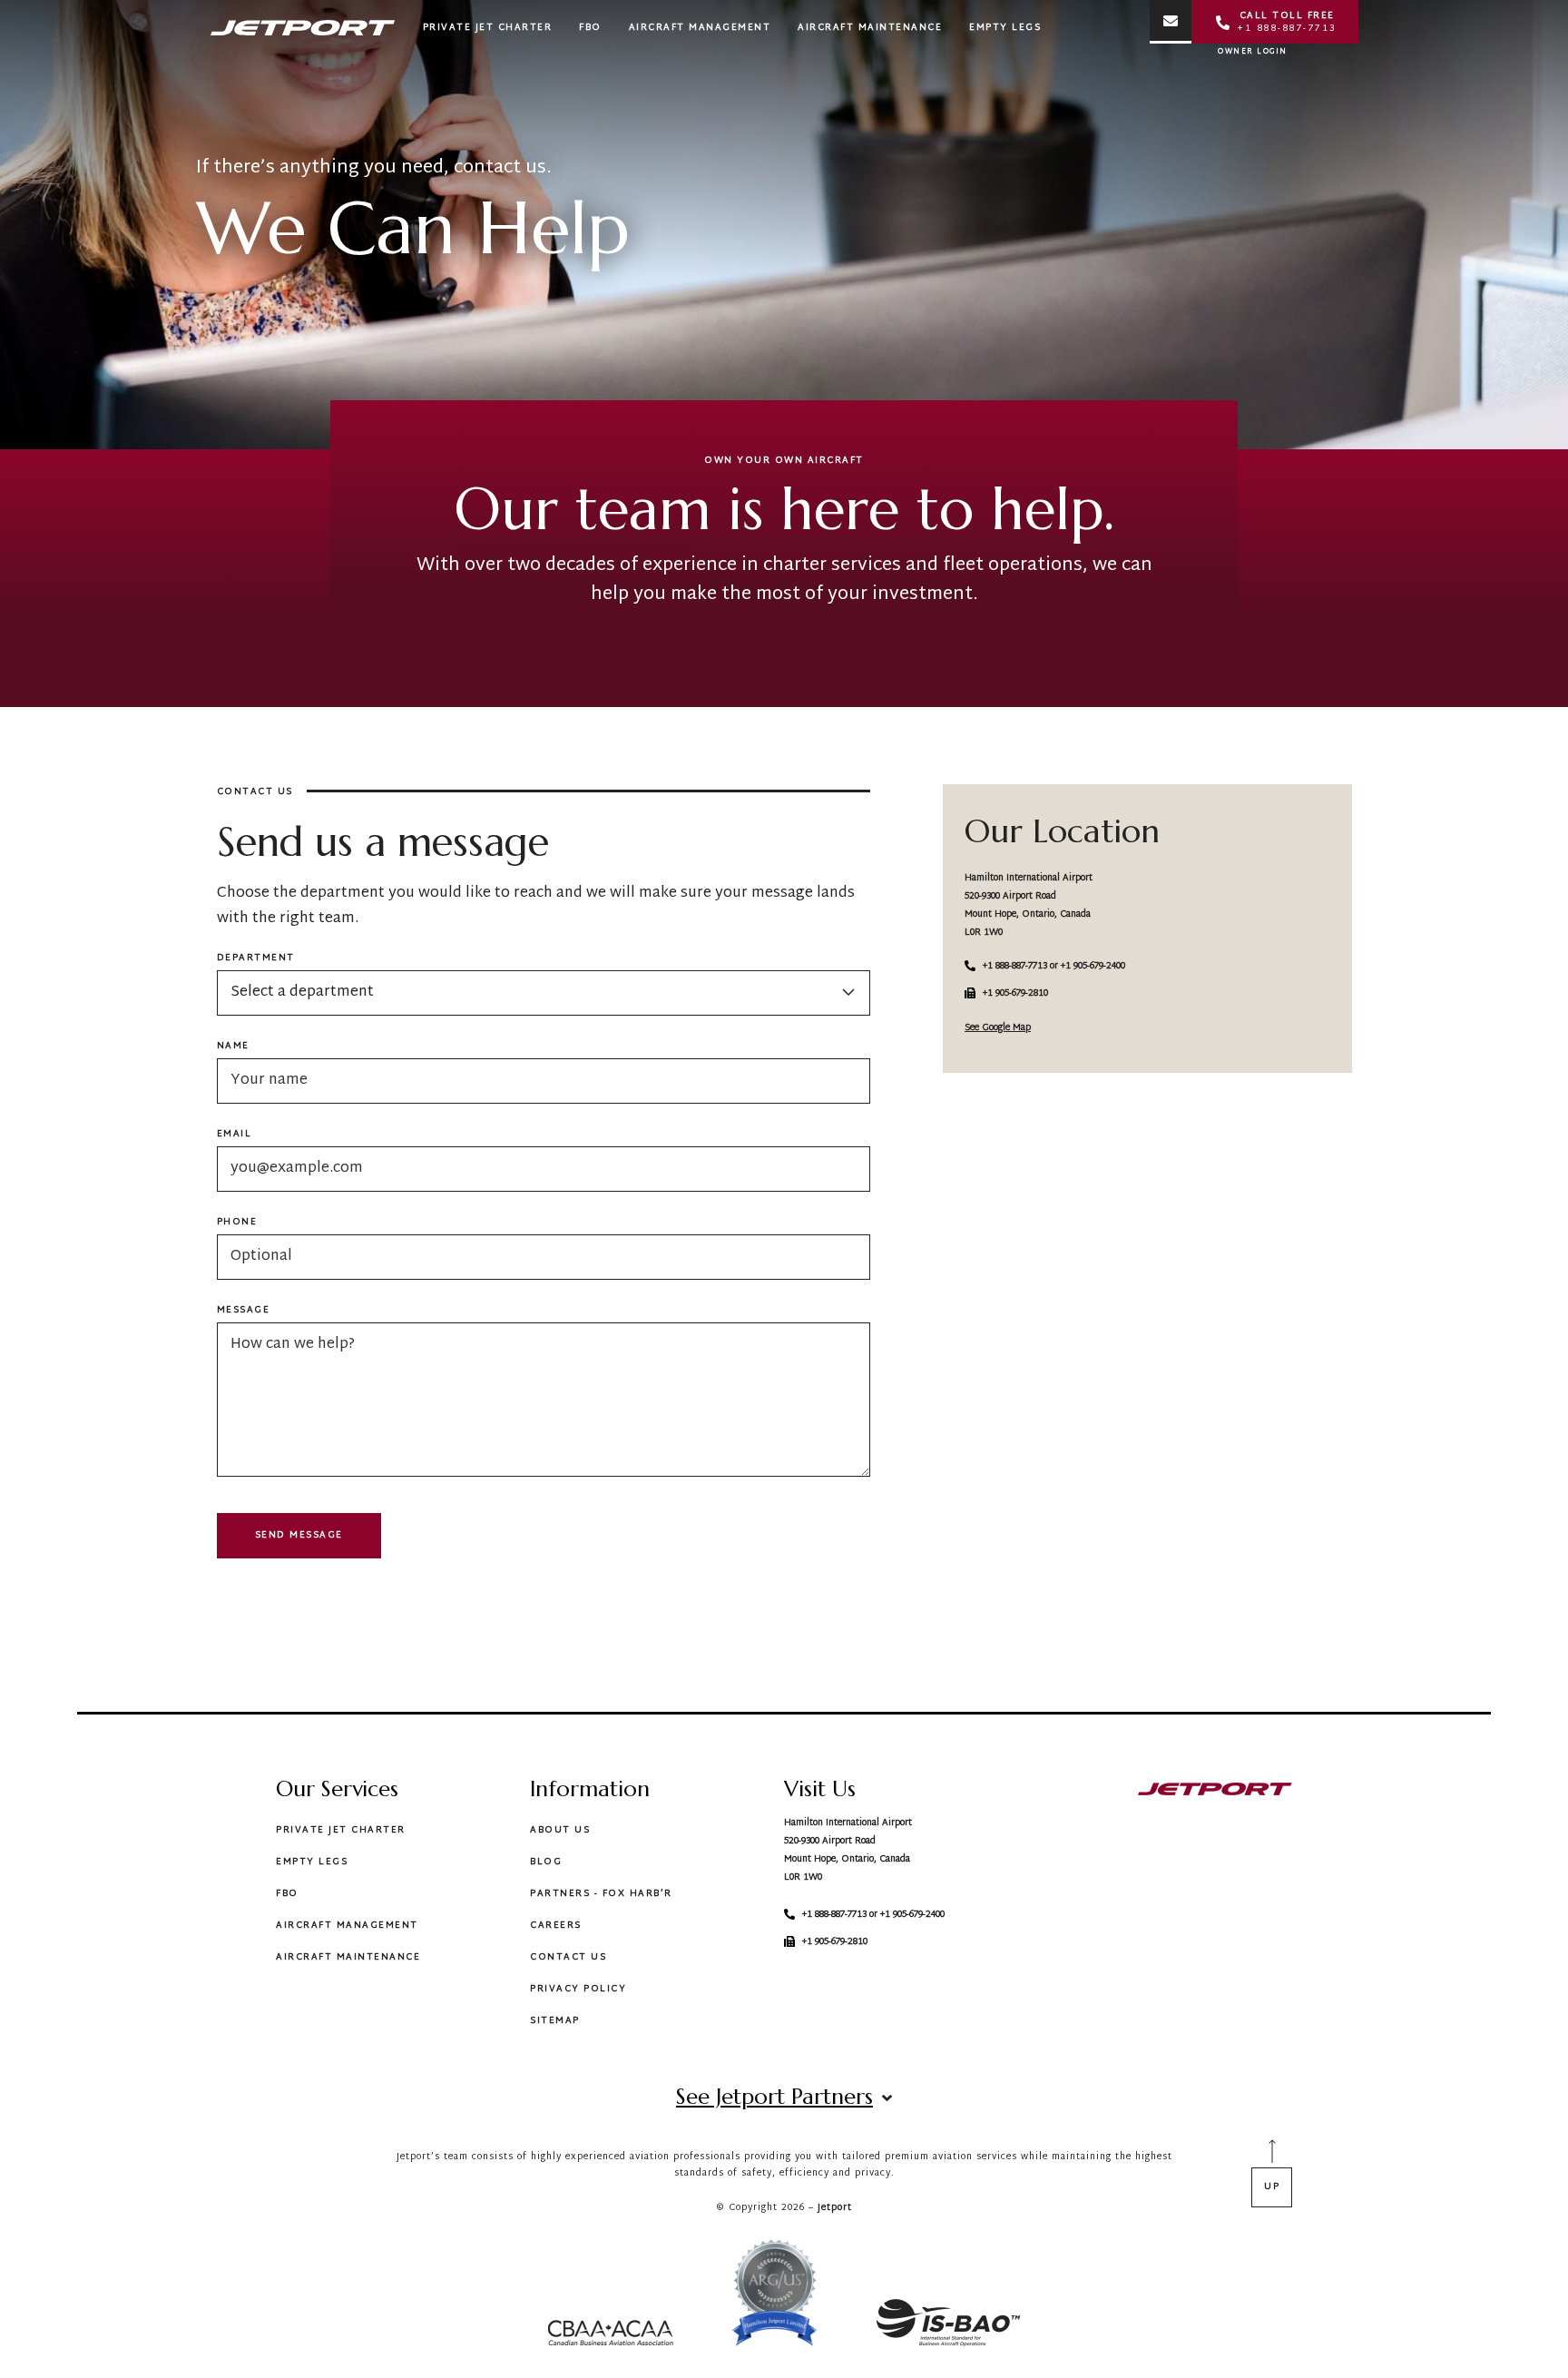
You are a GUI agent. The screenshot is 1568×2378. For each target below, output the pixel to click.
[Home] (1215, 1793)
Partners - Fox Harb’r (601, 1894)
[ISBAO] (948, 2327)
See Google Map (998, 1028)
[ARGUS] (775, 2297)
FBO (287, 1894)
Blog (546, 1862)
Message (244, 1311)
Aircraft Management (347, 1926)
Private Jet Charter (341, 1830)
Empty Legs (312, 1862)
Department (256, 958)
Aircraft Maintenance (348, 1957)
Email (235, 1135)
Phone (237, 1223)
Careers (556, 1926)
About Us (560, 1830)
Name (233, 1047)
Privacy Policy (578, 1989)
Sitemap (555, 2021)
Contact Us (568, 1957)
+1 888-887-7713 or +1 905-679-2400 (1054, 966)
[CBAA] (611, 2337)
